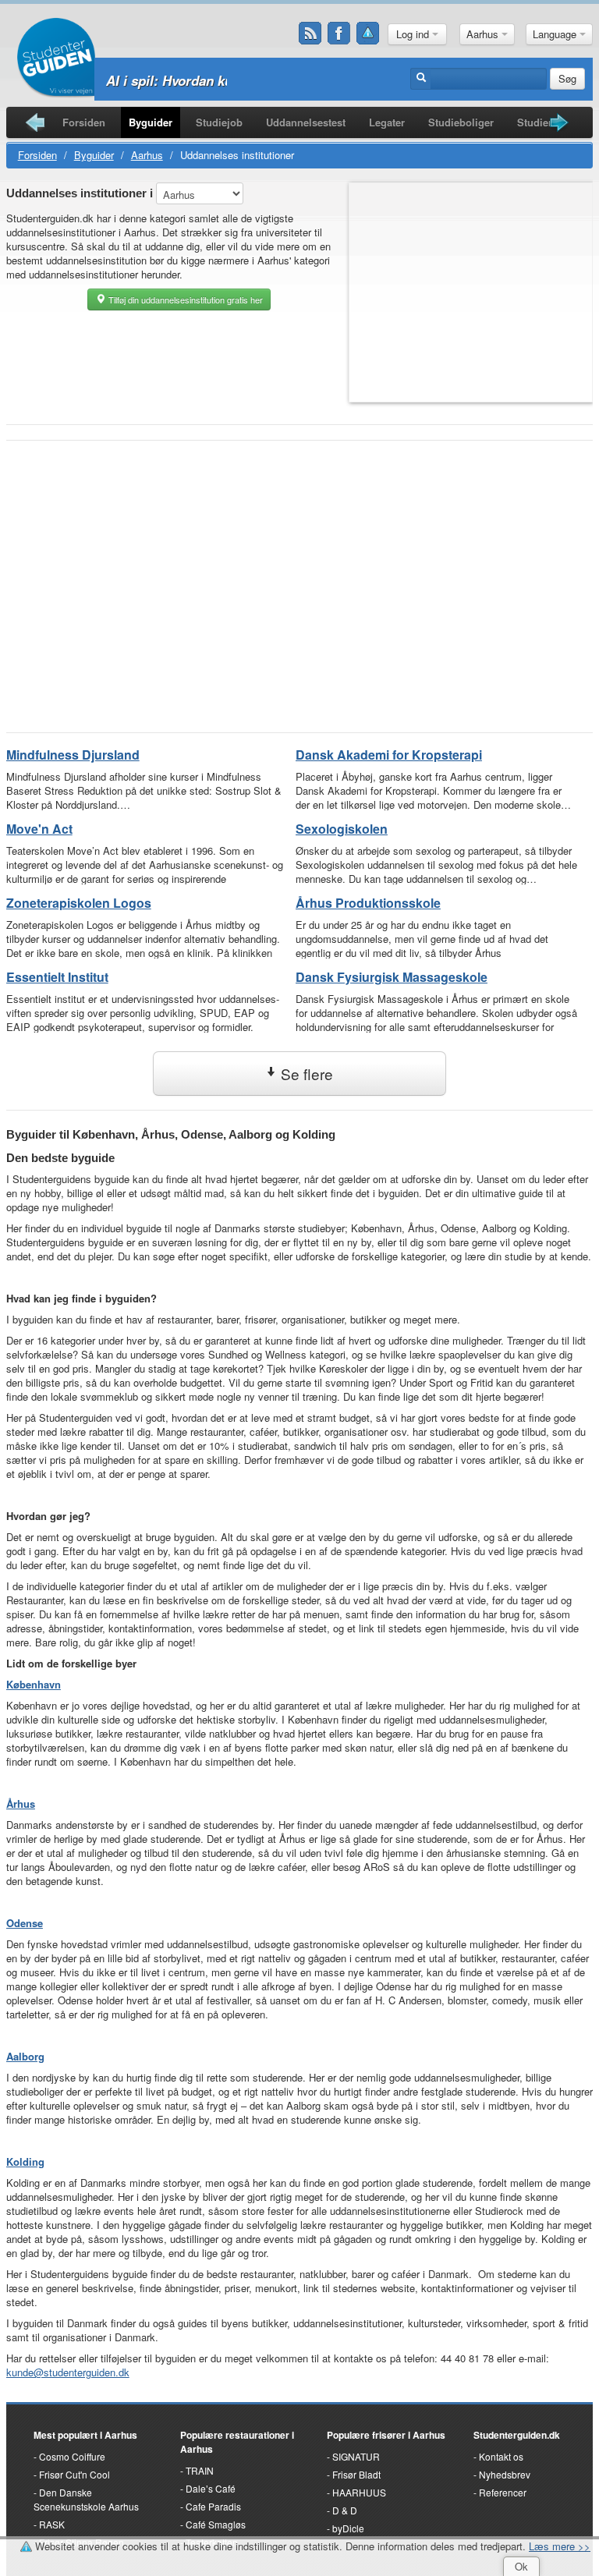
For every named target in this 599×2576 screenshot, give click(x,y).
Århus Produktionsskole (368, 903)
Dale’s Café (211, 2488)
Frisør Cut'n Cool (74, 2474)
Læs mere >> (560, 2546)
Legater (387, 122)
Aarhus (484, 34)
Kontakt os (501, 2456)
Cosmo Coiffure (72, 2456)
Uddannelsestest (306, 122)
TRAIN (200, 2470)
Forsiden (84, 122)
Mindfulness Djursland (73, 755)
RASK (52, 2524)
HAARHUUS (359, 2492)
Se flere (305, 1074)
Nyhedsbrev (505, 2474)
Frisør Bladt (356, 2474)
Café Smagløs (216, 2524)
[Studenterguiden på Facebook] (339, 34)
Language (556, 34)
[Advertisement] (299, 565)
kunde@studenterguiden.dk (68, 2372)
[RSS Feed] (310, 34)
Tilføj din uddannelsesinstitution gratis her (184, 299)
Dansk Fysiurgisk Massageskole (392, 977)
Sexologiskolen (342, 829)
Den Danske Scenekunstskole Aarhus (86, 2499)
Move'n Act (39, 829)
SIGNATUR (356, 2456)
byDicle (348, 2528)
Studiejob (219, 122)
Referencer (503, 2492)
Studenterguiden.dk (517, 2435)
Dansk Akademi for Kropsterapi (389, 755)
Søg (567, 78)
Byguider (151, 122)
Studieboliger (461, 122)
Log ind (414, 34)
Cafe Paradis (213, 2506)
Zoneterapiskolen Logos (79, 903)
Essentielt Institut (57, 977)
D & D (345, 2510)
